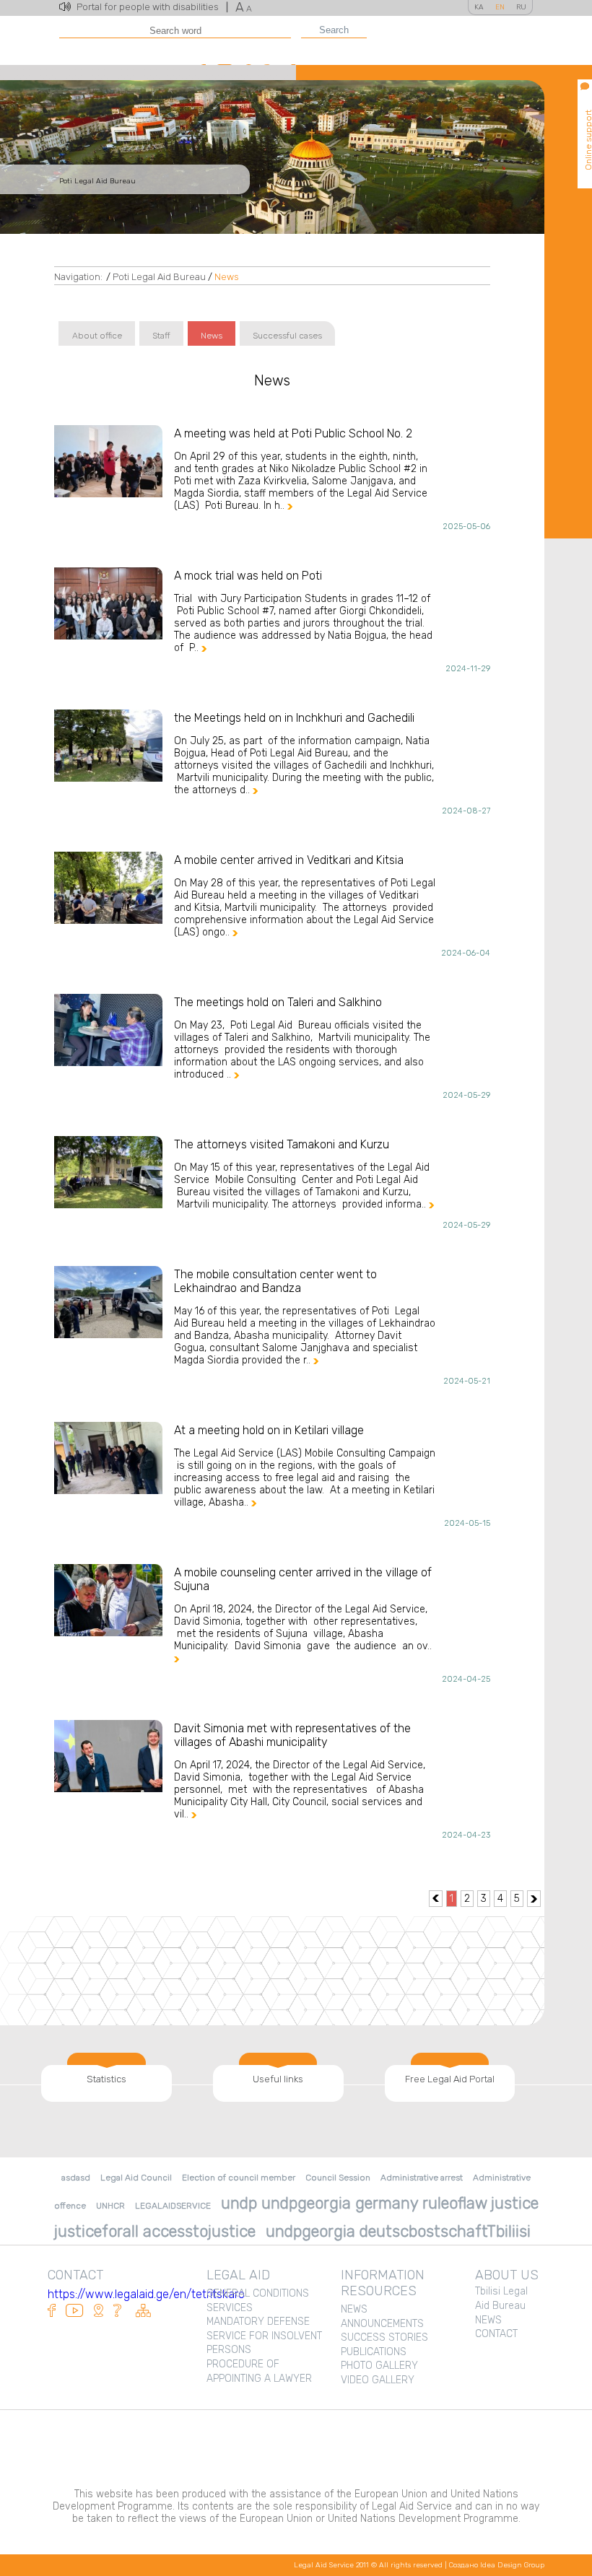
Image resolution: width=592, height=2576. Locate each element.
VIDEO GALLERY (378, 2380)
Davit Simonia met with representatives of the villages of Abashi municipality (292, 1735)
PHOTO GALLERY (379, 2366)
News (227, 277)
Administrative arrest (422, 2178)
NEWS (354, 2309)
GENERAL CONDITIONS (258, 2293)
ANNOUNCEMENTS (382, 2324)
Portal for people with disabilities (152, 7)
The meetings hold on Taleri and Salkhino (278, 1002)
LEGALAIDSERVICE (173, 2206)
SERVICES (230, 2308)
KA (479, 7)
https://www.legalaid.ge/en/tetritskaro (146, 2294)
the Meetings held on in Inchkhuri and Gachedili (294, 718)
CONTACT (496, 2334)
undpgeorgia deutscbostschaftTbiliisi (398, 2231)
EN (500, 7)
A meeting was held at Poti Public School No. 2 (293, 433)
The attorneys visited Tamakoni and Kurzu (282, 1144)
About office (97, 336)
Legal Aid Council (136, 2178)
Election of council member (239, 2178)
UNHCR (110, 2206)
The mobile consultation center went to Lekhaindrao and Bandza (275, 1281)
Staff (161, 336)
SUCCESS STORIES (384, 2337)
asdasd (76, 2178)
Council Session (338, 2178)
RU (521, 7)
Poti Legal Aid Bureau (159, 277)
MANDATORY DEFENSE (258, 2322)
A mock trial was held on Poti (248, 576)
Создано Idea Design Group (497, 2565)
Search (334, 30)
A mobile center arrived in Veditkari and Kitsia (289, 860)
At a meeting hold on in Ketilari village (269, 1430)
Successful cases (287, 336)
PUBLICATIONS (374, 2352)
